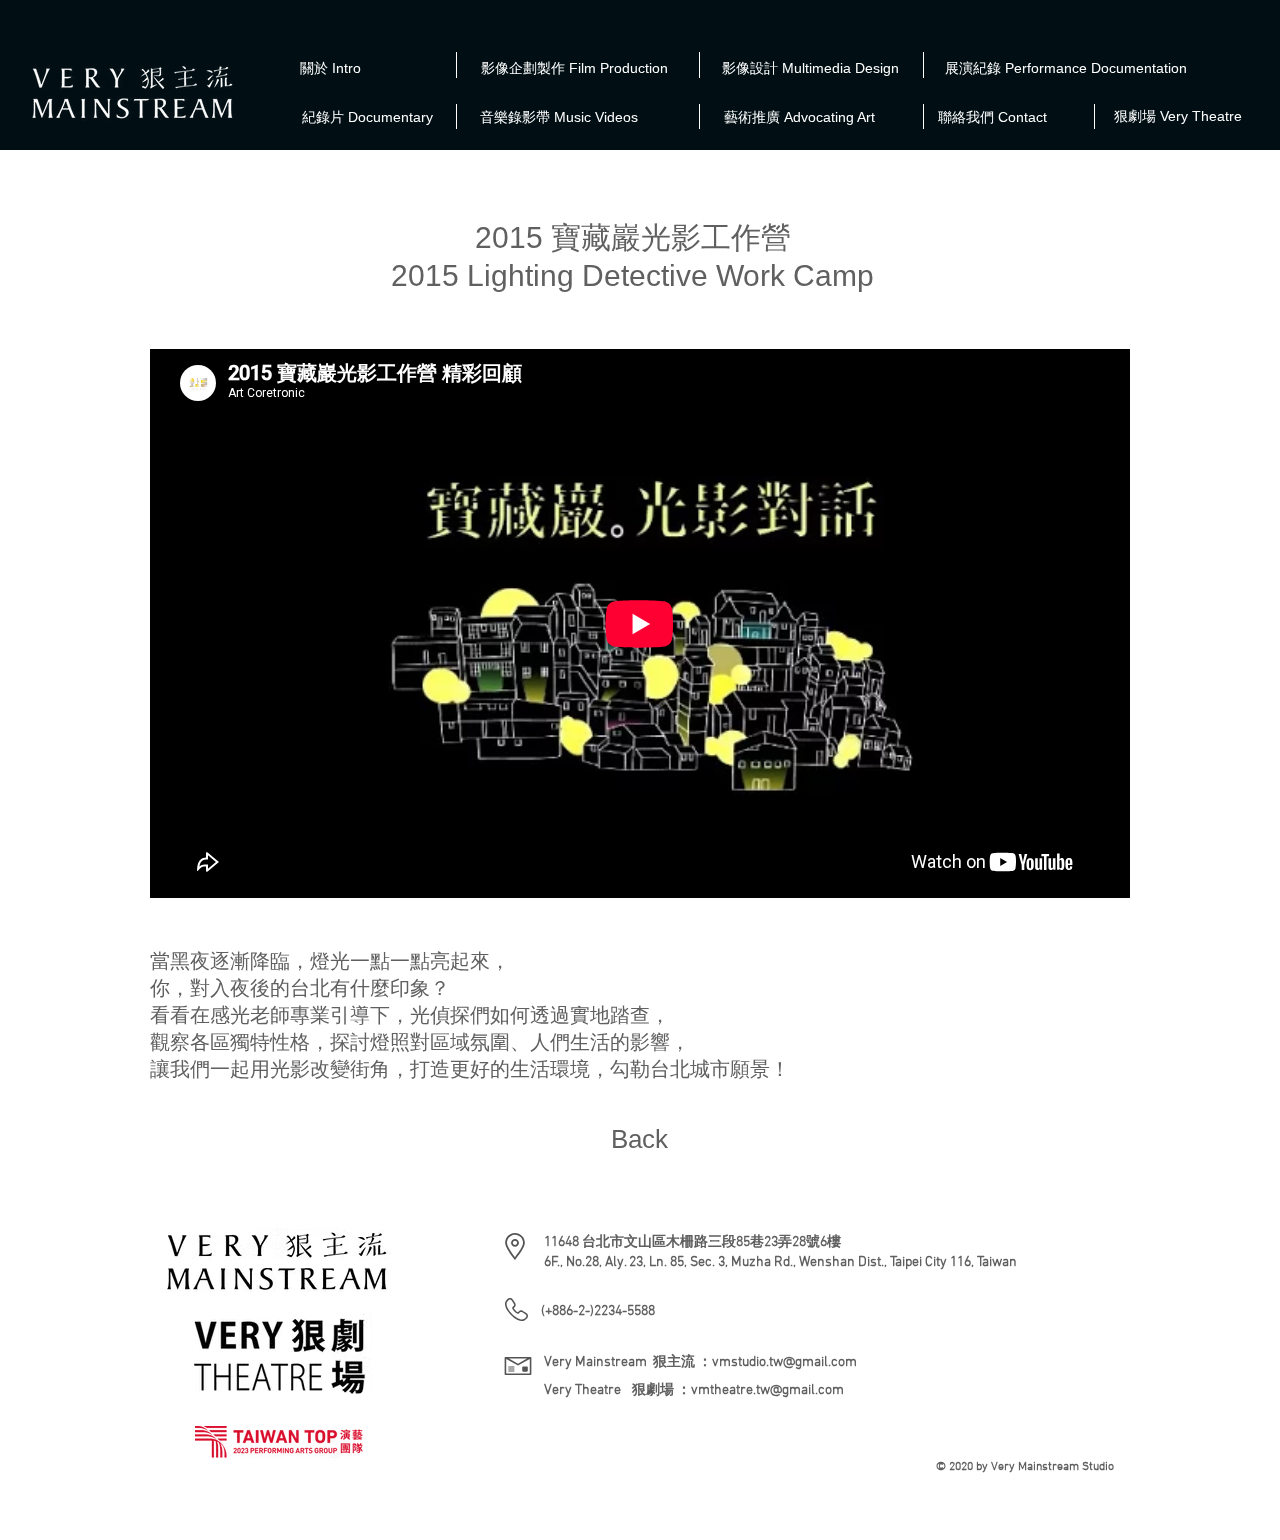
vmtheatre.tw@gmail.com (767, 1390)
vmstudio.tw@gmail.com (784, 1362)
